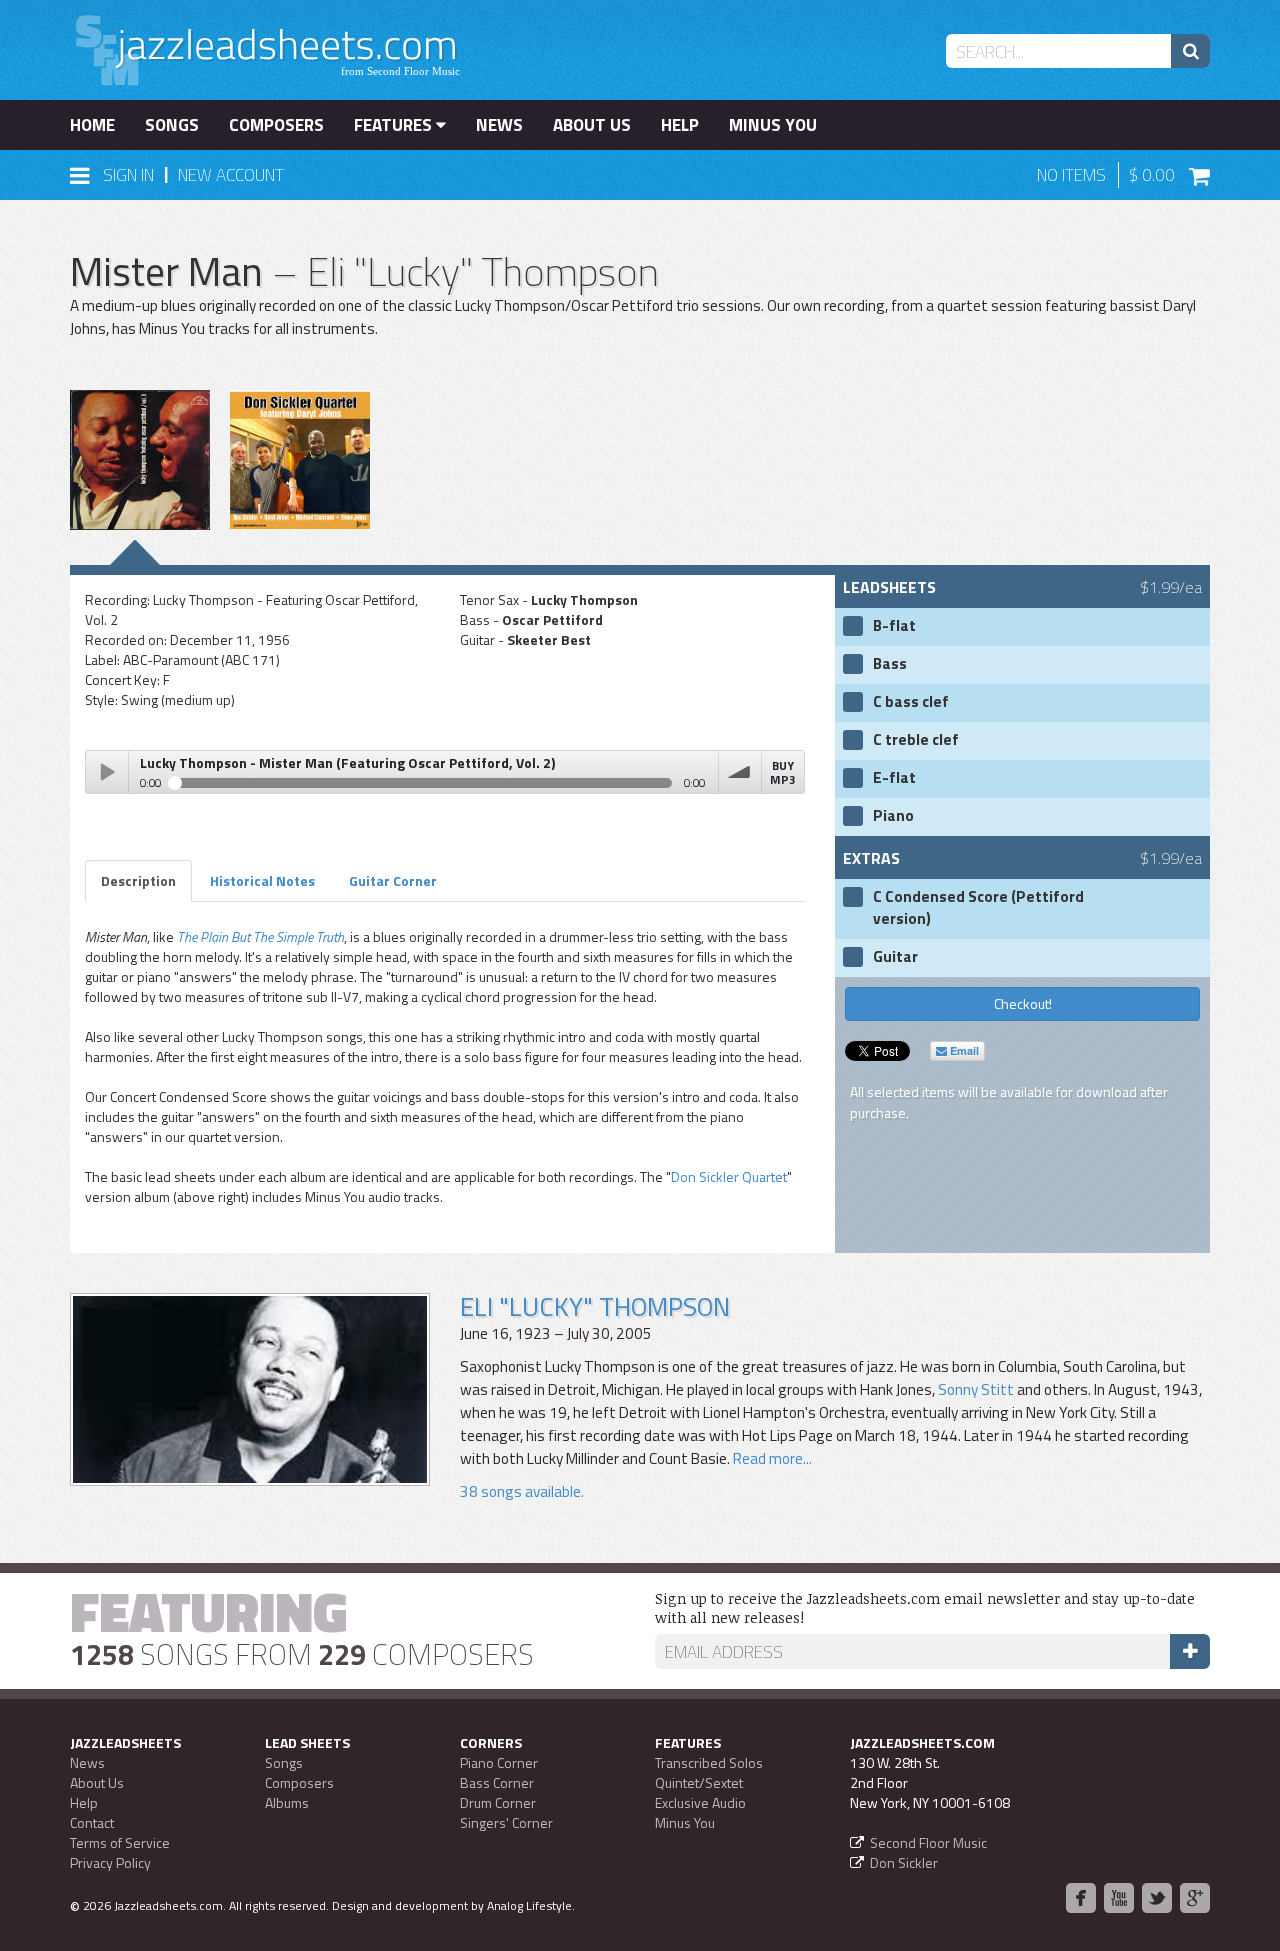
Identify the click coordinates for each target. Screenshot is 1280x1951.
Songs (172, 125)
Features (395, 125)
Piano (893, 816)
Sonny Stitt (976, 1389)
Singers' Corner (506, 1822)
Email (963, 1050)
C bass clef (911, 702)
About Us (592, 125)
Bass (890, 664)
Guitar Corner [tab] (393, 880)
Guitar (895, 957)
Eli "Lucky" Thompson (595, 1306)
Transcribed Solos (709, 1762)
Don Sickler (904, 1862)
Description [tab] (138, 880)
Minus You (773, 125)
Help (680, 125)
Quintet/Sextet (699, 1782)
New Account (231, 175)
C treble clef (916, 740)
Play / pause (107, 772)
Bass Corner (497, 1782)
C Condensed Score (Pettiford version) (978, 908)
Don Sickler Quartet (729, 1176)
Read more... (772, 1458)
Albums (287, 1802)
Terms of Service (120, 1842)
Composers (276, 125)
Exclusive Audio (700, 1802)
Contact (92, 1822)
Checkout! (1023, 1003)
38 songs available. (522, 1491)
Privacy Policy (110, 1862)
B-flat (894, 626)
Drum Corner (498, 1802)
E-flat (894, 778)
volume (740, 772)
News (499, 125)
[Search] (1190, 51)
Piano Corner (499, 1762)
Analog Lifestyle (529, 1905)
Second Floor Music (928, 1842)
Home (92, 125)
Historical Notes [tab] (262, 880)
